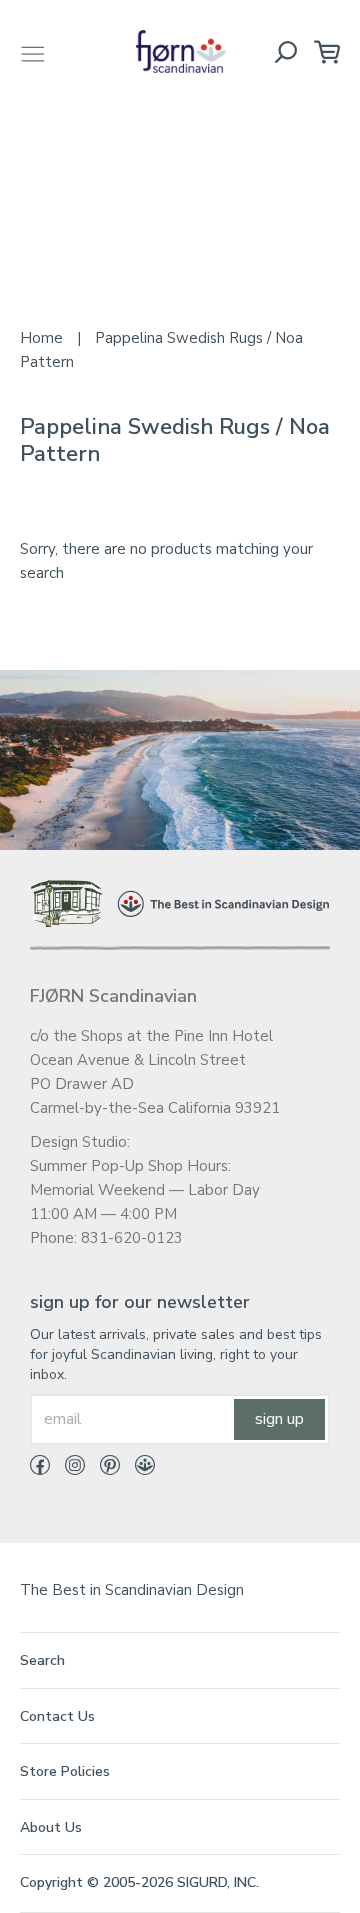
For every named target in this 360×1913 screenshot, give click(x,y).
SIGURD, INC (216, 1882)
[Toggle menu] (33, 51)
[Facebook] (40, 1469)
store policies (65, 1771)
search (42, 1660)
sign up (279, 1419)
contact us (57, 1716)
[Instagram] (67, 1469)
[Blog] (137, 1469)
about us (51, 1827)
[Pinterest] (102, 1469)
